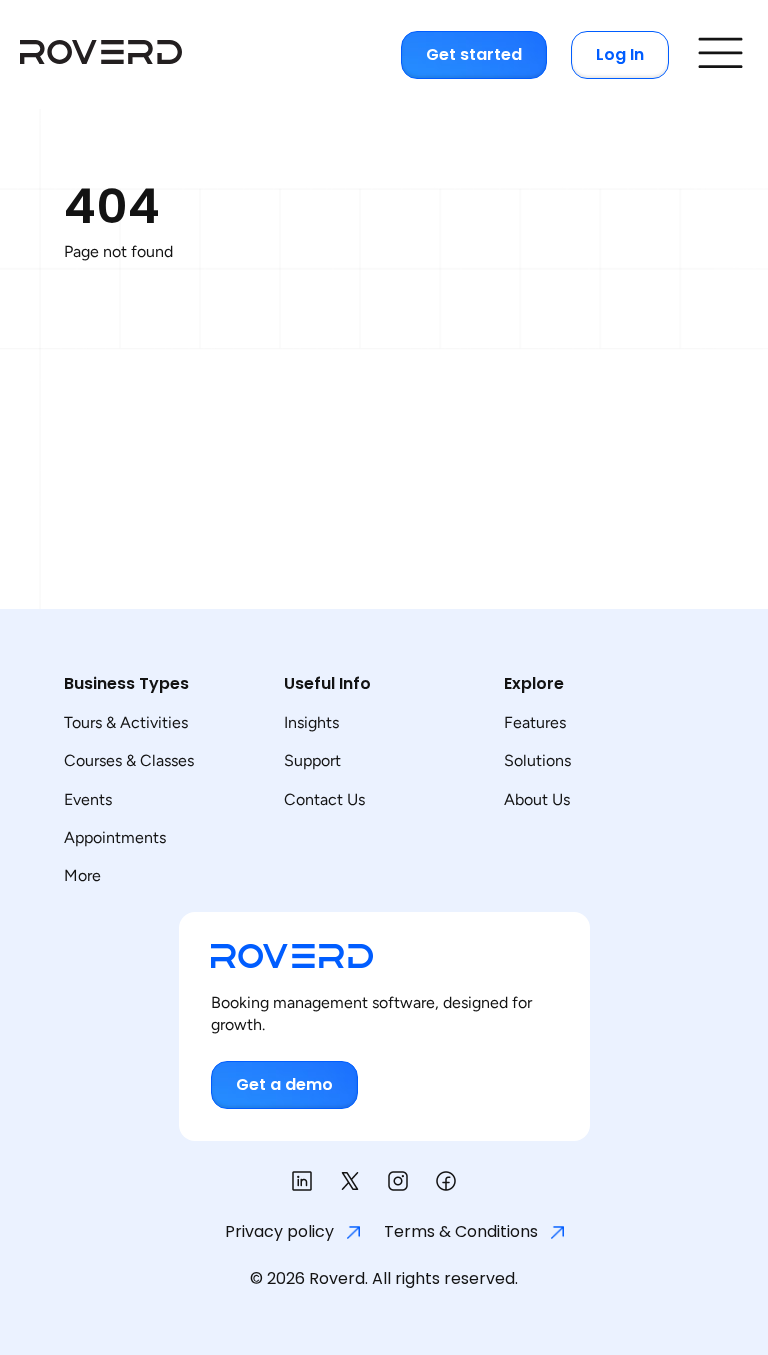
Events (88, 799)
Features (535, 722)
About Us (537, 799)
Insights (311, 722)
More (82, 875)
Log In (620, 54)
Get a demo (284, 1084)
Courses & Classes (129, 760)
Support (312, 760)
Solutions (537, 760)
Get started (474, 54)
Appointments (115, 837)
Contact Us (324, 799)
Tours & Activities (126, 722)
